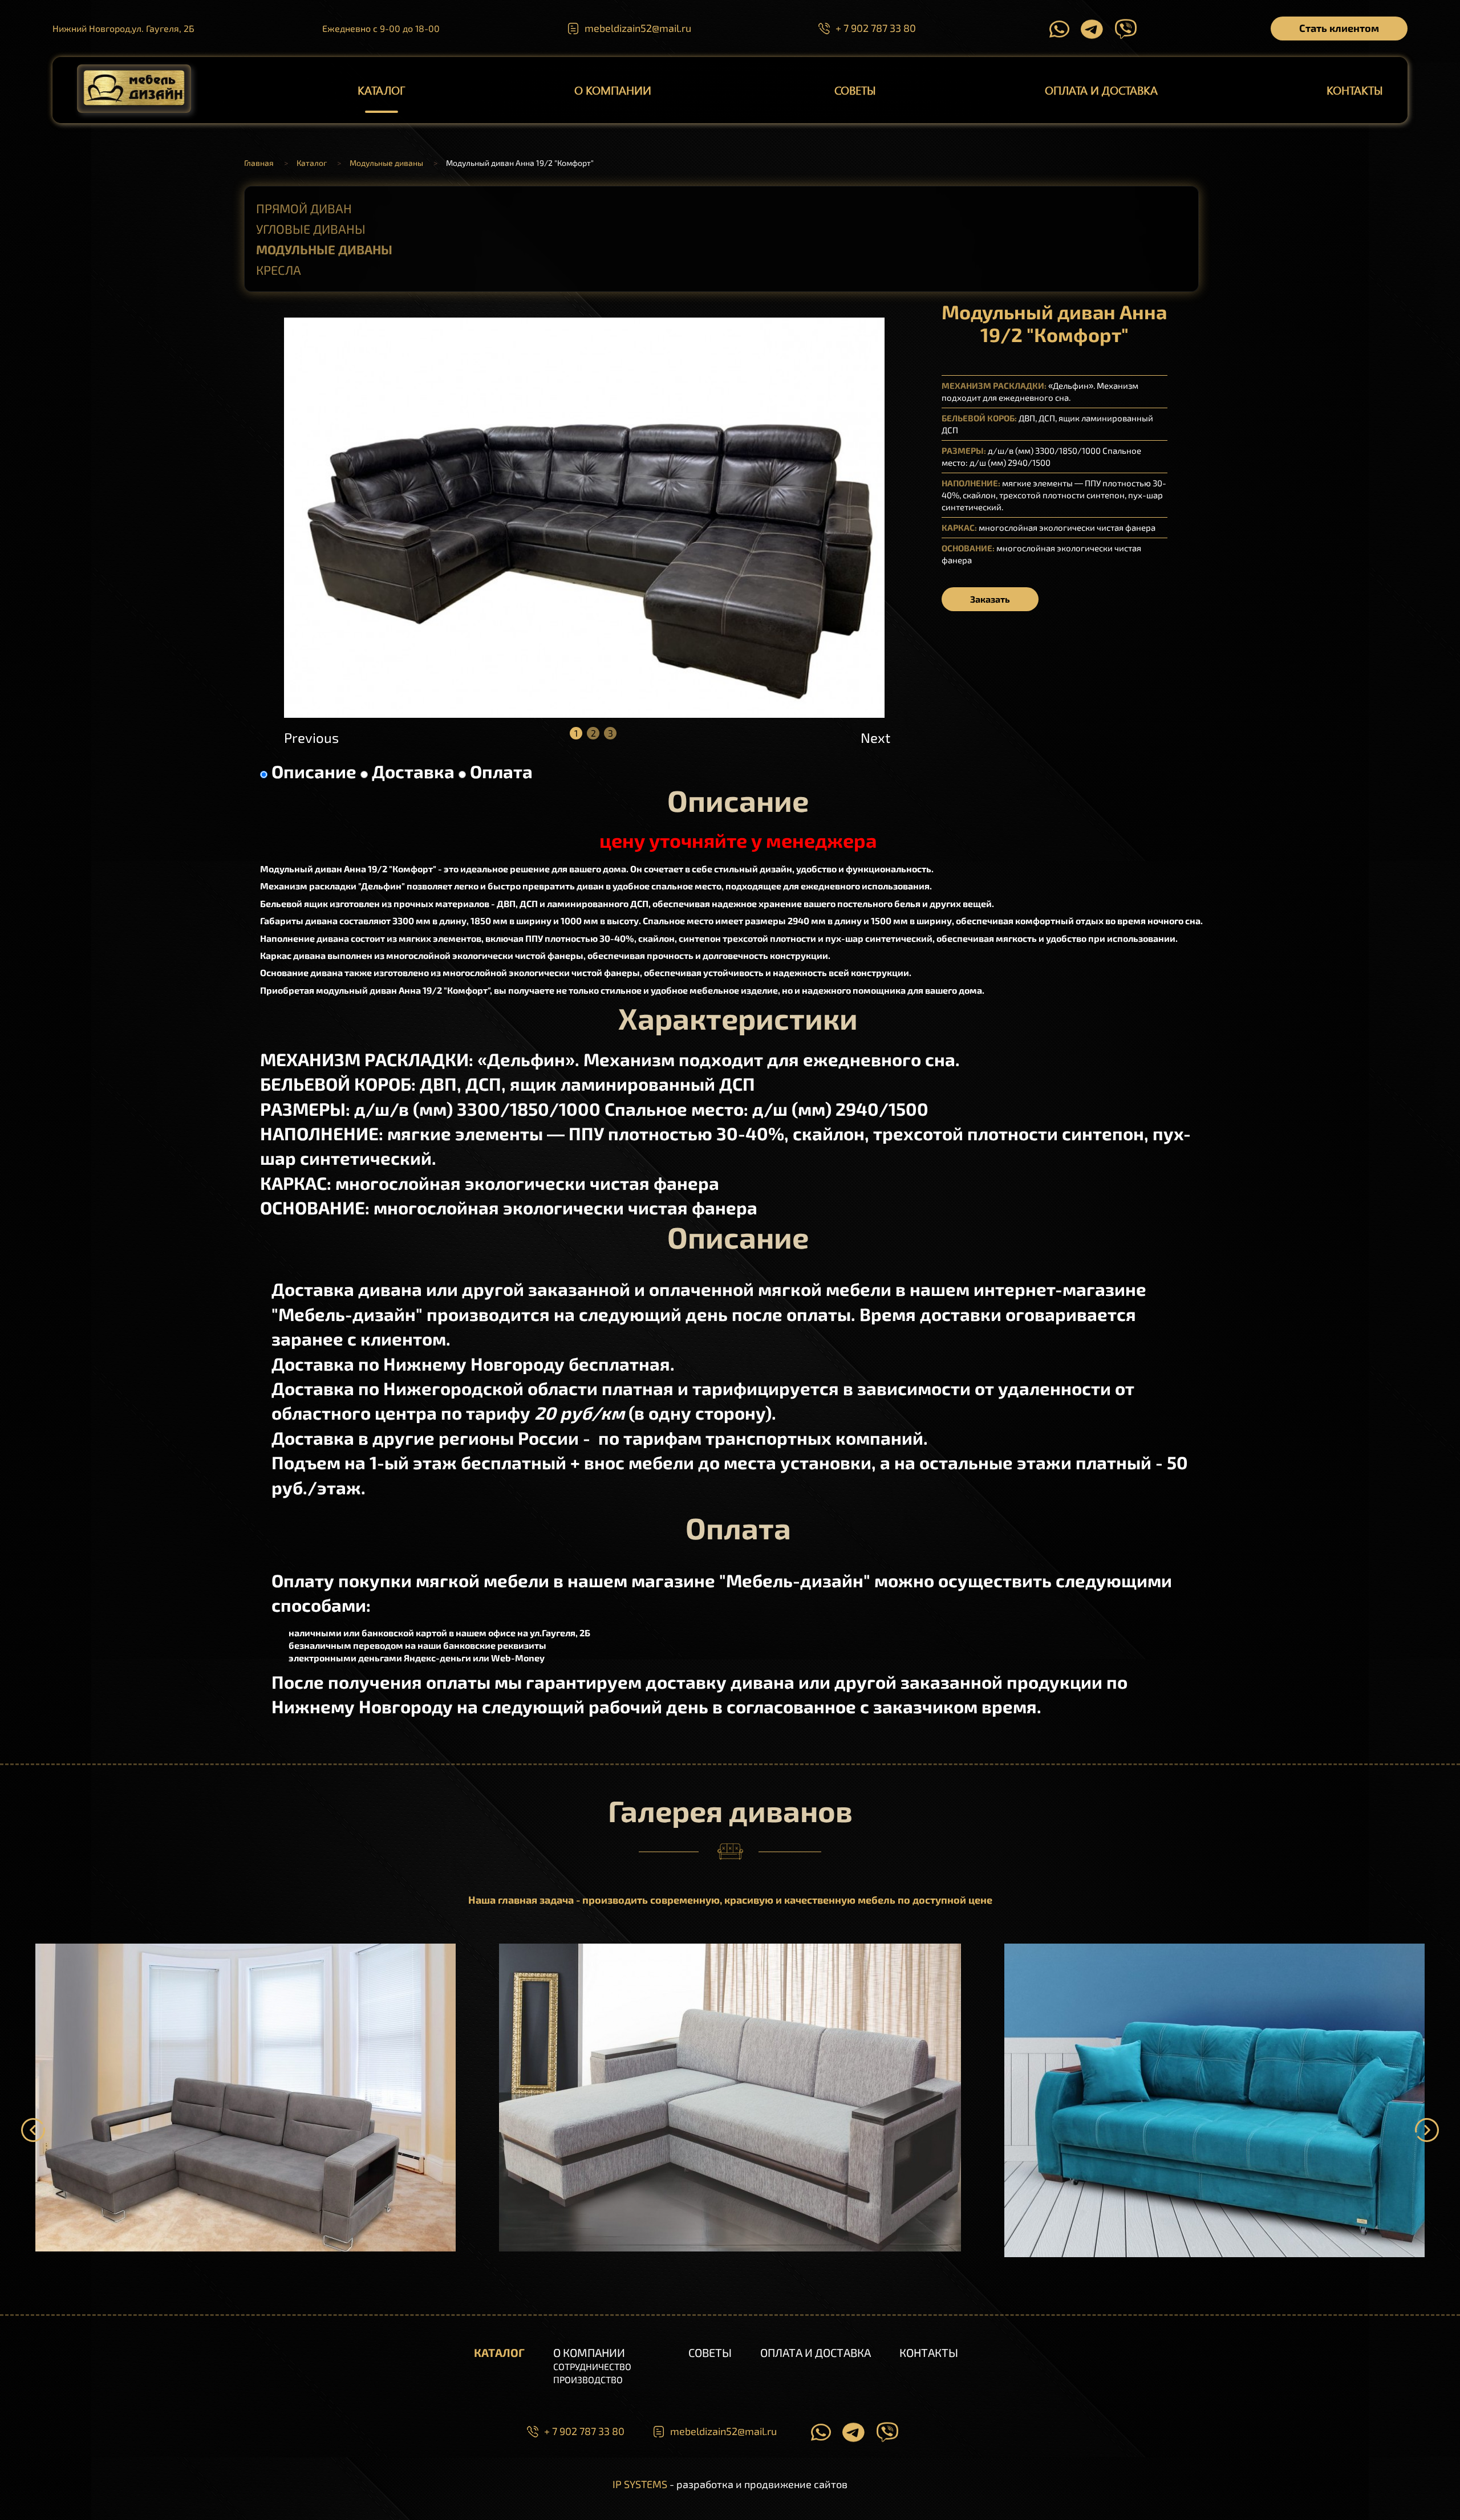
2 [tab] (593, 733)
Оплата (501, 771)
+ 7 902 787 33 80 (876, 28)
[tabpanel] (584, 518)
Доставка (413, 771)
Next (873, 737)
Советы (855, 90)
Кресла (279, 270)
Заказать (990, 599)
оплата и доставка (1101, 90)
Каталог (381, 90)
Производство (588, 2379)
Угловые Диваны (311, 229)
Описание (314, 771)
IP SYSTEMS (640, 2484)
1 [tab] (576, 733)
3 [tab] (611, 733)
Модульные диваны (324, 249)
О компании (613, 90)
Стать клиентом (1339, 28)
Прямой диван (304, 208)
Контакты (1355, 90)
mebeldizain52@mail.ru (638, 28)
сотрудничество (592, 2366)
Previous (296, 737)
